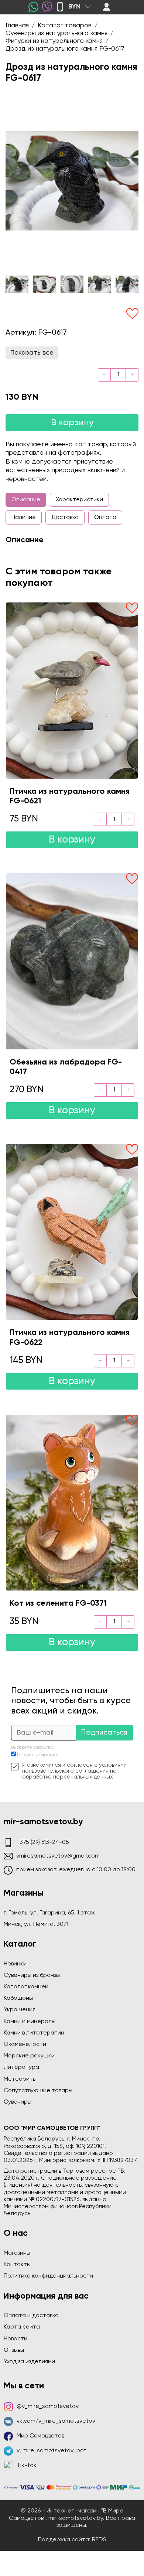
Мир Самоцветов (40, 2436)
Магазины (17, 2253)
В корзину (72, 423)
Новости (16, 2339)
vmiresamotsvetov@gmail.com (58, 1856)
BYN (74, 7)
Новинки (15, 1964)
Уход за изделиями (29, 2362)
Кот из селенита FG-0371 (58, 1603)
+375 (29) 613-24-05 (43, 1842)
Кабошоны (18, 1998)
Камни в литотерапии (34, 2033)
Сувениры (18, 2102)
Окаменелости (25, 2044)
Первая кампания (38, 1755)
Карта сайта (22, 2327)
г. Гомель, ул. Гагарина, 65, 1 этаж (49, 1913)
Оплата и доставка (31, 2316)
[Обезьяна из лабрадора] (72, 961)
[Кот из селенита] (72, 1503)
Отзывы (14, 2350)
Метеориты (20, 2079)
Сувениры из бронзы (32, 1975)
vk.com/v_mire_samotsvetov (56, 2421)
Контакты (17, 2265)
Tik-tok (27, 2466)
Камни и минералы (30, 2022)
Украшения (20, 2010)
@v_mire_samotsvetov (48, 2406)
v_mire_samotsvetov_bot (52, 2451)
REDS (99, 2540)
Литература (21, 2067)
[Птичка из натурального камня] (72, 690)
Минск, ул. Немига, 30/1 (36, 1924)
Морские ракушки (29, 2056)
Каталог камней (26, 1987)
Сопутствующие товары (38, 2091)
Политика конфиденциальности (48, 2276)
